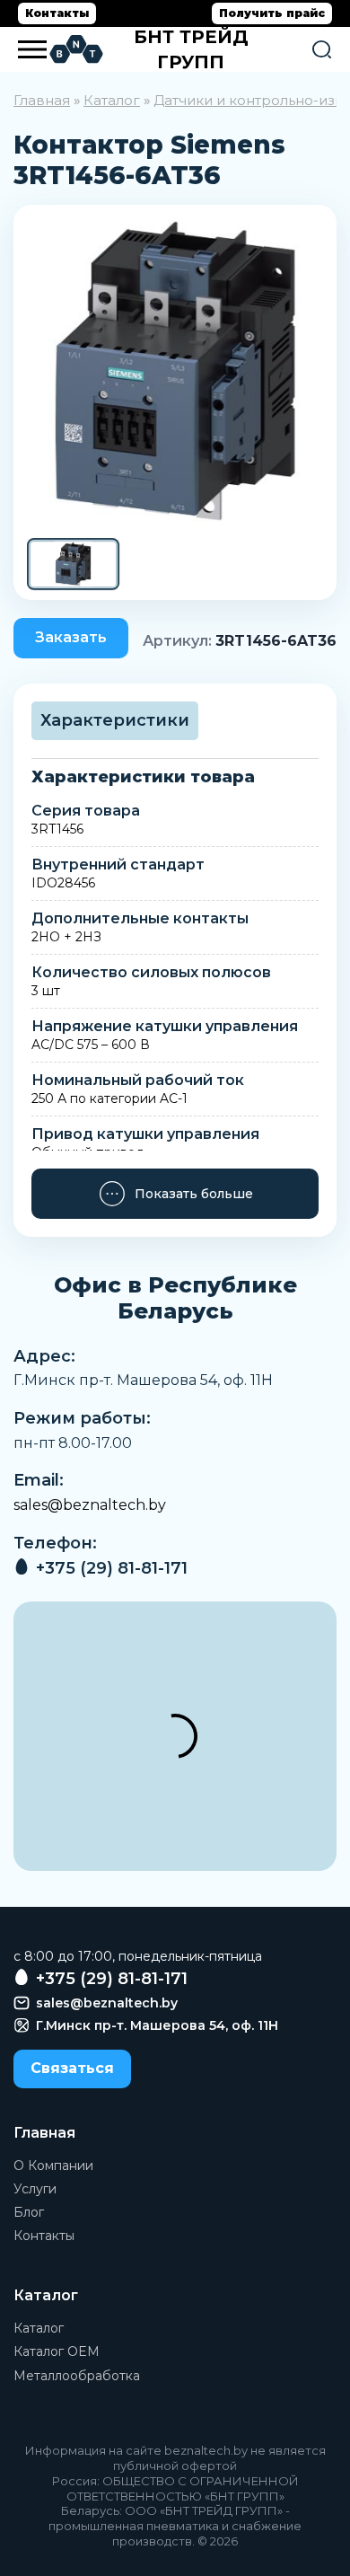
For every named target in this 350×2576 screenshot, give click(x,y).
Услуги (35, 2189)
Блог (29, 2212)
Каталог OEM (57, 2351)
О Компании (53, 2166)
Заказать (71, 637)
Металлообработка (77, 2376)
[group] (175, 371)
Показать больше (194, 1194)
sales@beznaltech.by (90, 1505)
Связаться (72, 2068)
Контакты (57, 13)
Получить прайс (272, 13)
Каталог (112, 100)
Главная (42, 100)
